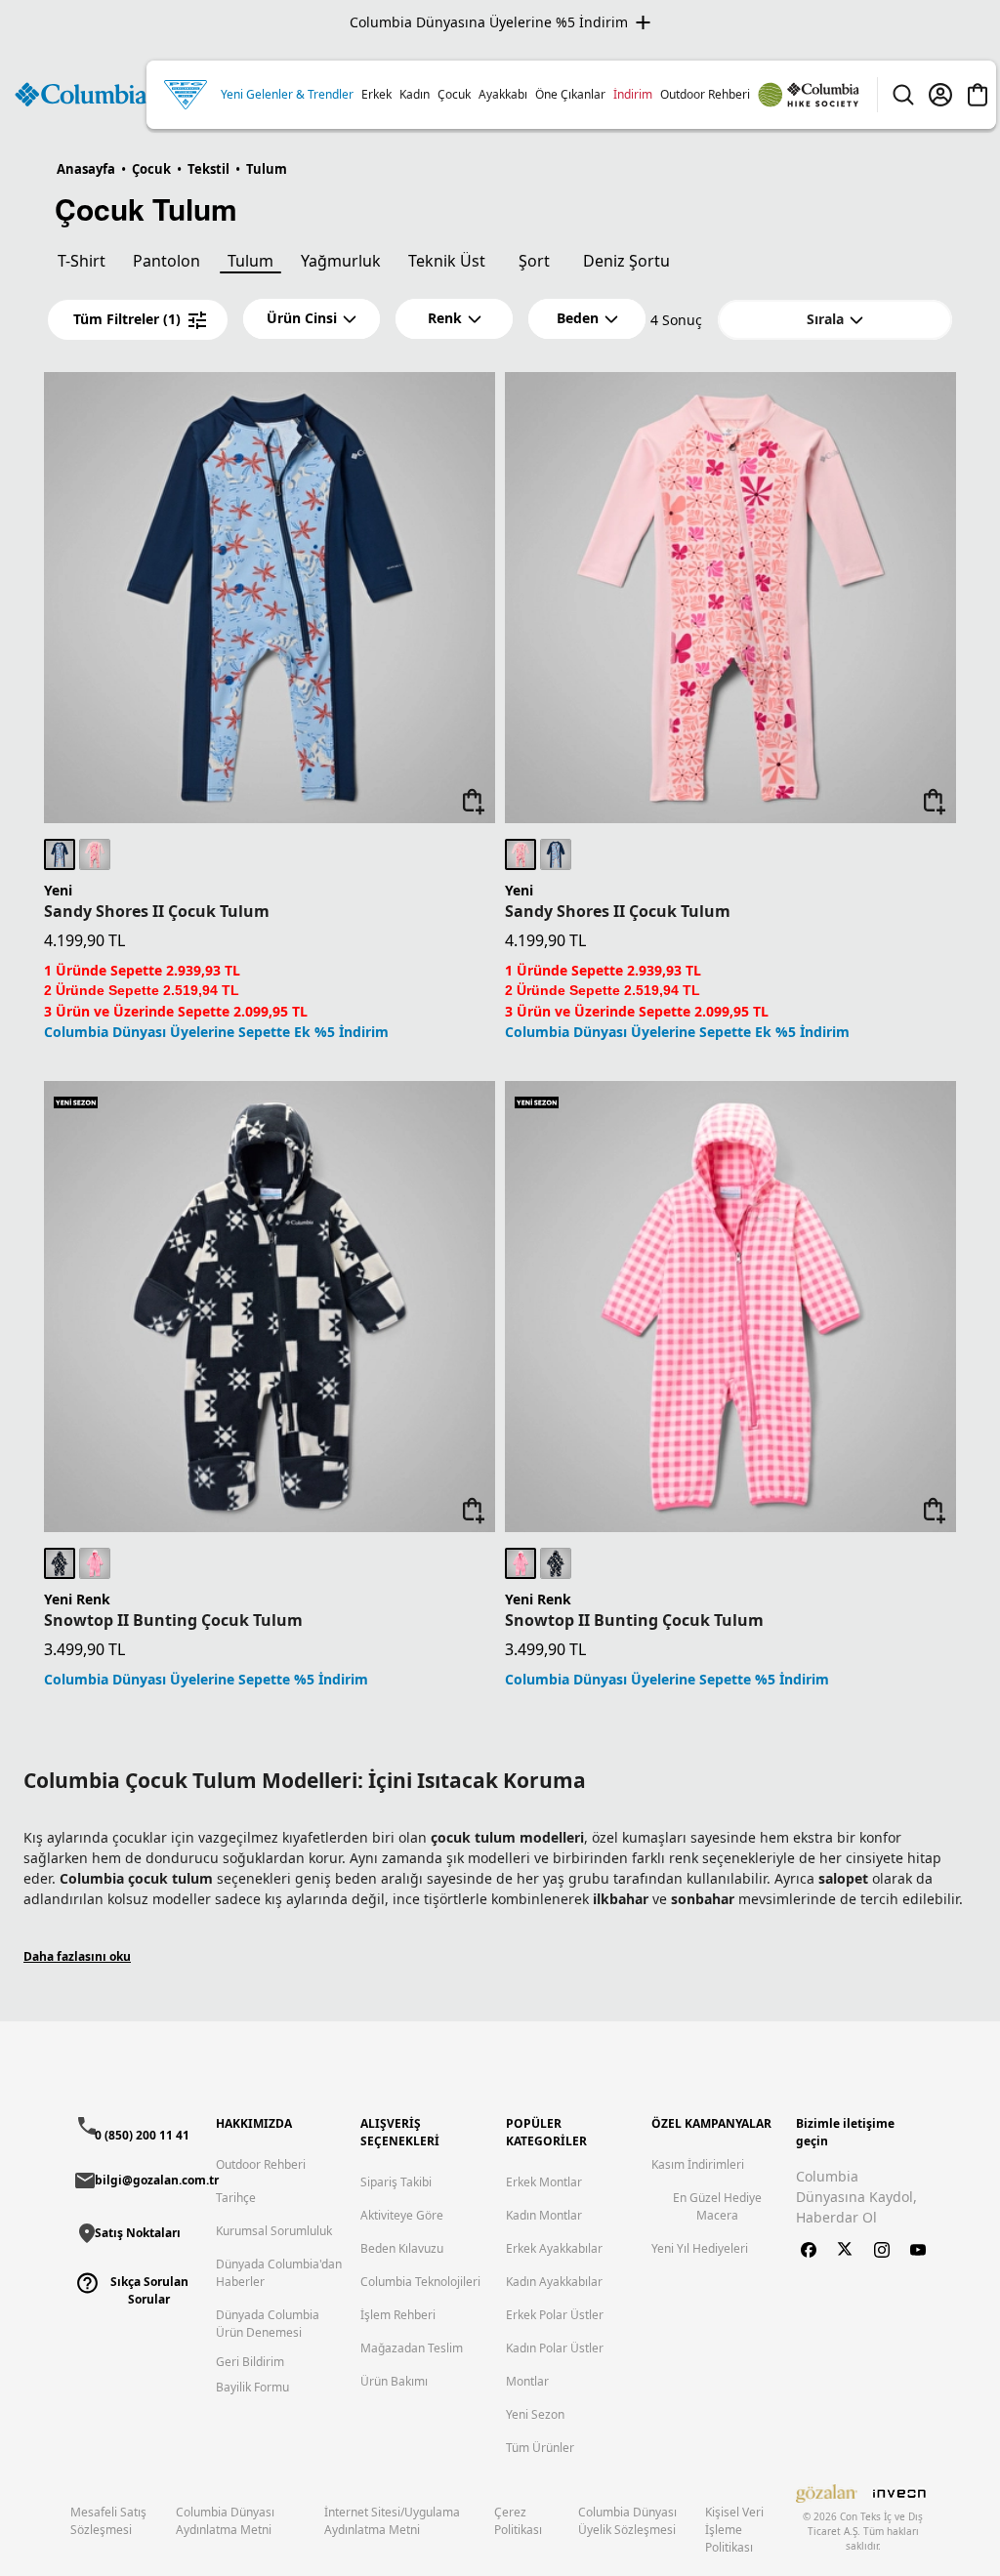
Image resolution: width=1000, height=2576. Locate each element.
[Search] (903, 95)
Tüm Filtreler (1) (127, 319)
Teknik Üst (447, 261)
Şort (534, 261)
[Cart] (978, 95)
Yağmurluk (341, 261)
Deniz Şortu (626, 261)
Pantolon (167, 261)
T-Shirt (82, 261)
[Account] (940, 95)
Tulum (250, 261)
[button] (312, 319)
